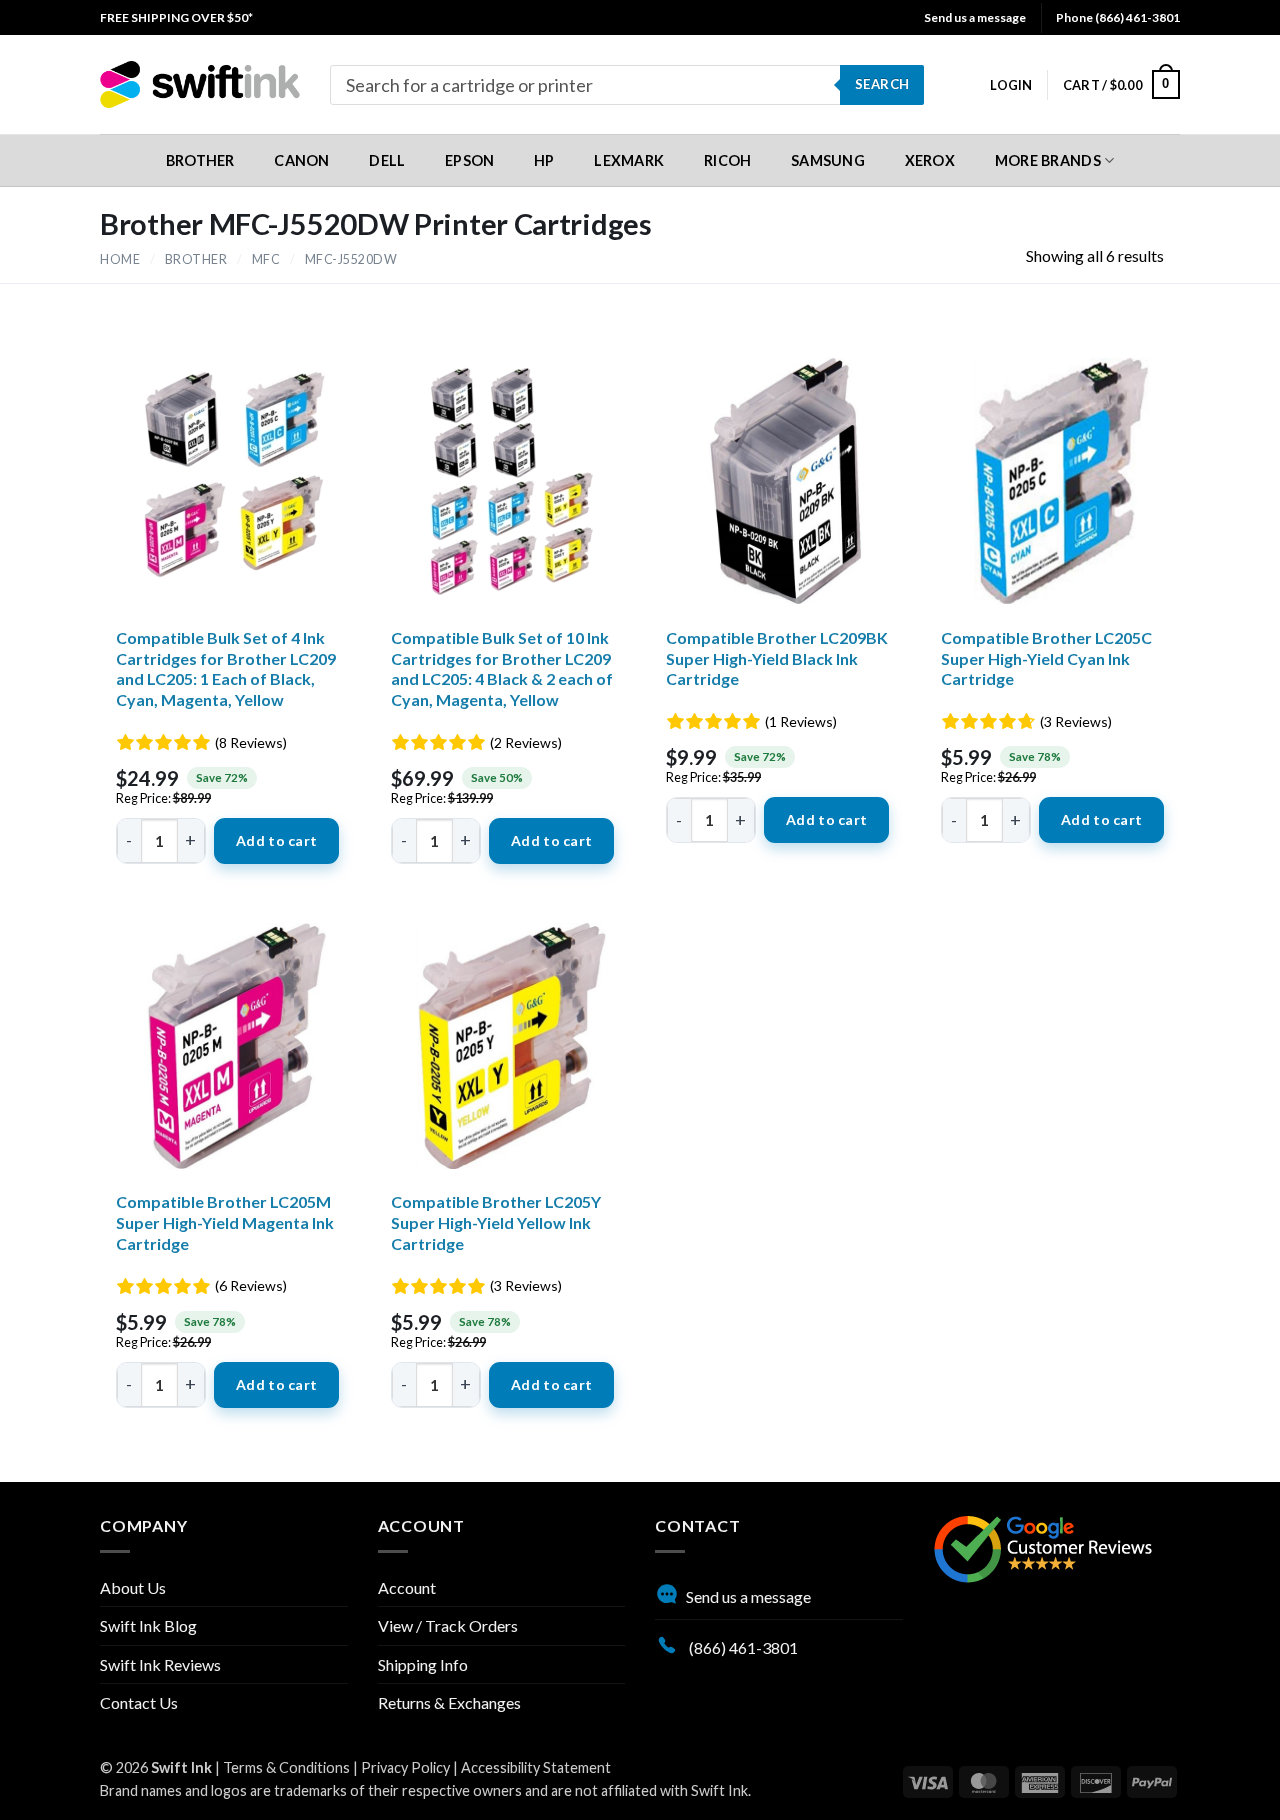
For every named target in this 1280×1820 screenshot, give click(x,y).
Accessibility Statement (536, 1767)
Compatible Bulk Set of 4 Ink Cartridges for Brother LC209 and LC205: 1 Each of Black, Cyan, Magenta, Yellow (226, 668)
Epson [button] (469, 160)
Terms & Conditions (286, 1767)
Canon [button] (301, 160)
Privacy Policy (405, 1767)
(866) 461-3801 (742, 1647)
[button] (1011, 85)
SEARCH (882, 84)
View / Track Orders (448, 1625)
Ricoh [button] (727, 160)
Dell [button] (387, 160)
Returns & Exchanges (449, 1702)
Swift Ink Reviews (160, 1664)
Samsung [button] (828, 160)
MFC (266, 259)
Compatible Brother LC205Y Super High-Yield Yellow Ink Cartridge (496, 1222)
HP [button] (544, 160)
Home (120, 259)
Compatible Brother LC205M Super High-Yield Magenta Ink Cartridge (225, 1222)
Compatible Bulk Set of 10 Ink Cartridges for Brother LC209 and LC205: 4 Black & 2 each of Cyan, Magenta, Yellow (502, 668)
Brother (196, 259)
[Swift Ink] (200, 84)
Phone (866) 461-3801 (1118, 17)
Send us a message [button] (975, 17)
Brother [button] (200, 160)
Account (407, 1587)
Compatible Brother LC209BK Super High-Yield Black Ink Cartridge (777, 658)
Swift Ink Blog (148, 1625)
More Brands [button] (1048, 160)
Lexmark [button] (629, 160)
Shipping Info (423, 1664)
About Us (133, 1587)
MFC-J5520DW (351, 259)
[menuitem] (176, 17)
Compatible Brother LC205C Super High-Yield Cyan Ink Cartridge (1046, 658)
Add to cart (276, 840)
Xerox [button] (930, 160)
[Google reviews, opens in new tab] (1043, 1547)
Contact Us (139, 1702)
